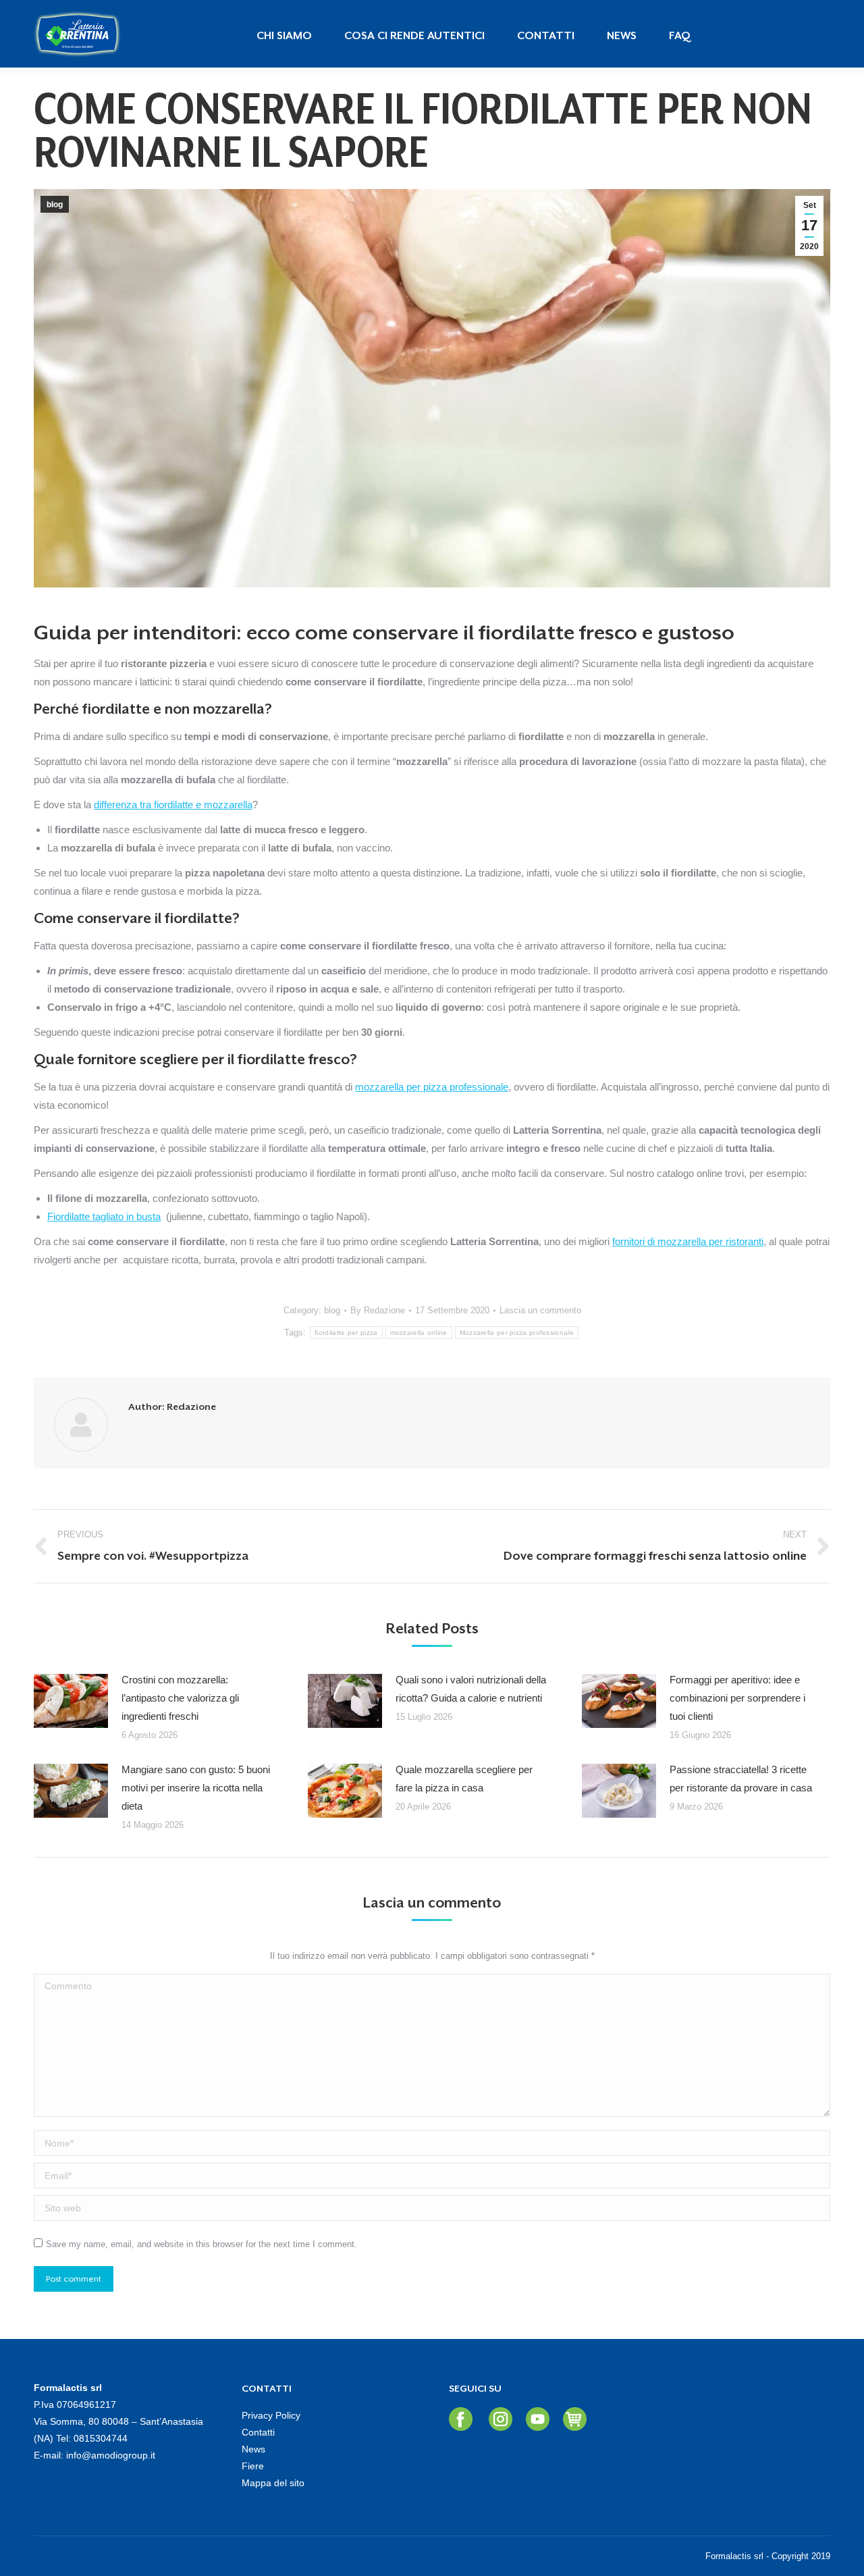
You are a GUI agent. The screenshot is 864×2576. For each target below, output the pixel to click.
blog (55, 205)
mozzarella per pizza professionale (432, 1087)
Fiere (253, 2466)
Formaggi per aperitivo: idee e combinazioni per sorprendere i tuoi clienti (737, 1698)
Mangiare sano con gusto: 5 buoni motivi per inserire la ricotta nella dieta (196, 1788)
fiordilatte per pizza (346, 1333)
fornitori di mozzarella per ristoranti (688, 1241)
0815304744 (101, 2438)
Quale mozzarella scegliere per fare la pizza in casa (464, 1779)
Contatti (258, 2432)
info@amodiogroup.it (111, 2455)
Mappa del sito (273, 2483)
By (378, 1310)
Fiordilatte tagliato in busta (104, 1216)
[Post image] (71, 1701)
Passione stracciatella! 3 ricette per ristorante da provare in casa (741, 1779)
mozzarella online (419, 1333)
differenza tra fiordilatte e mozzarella (173, 805)
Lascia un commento (540, 1310)
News (253, 2449)
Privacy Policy (271, 2415)
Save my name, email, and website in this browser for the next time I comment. (201, 2244)
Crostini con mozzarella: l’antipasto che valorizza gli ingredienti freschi (180, 1698)
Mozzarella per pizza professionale (517, 1333)
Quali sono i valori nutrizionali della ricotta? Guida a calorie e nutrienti (471, 1689)
